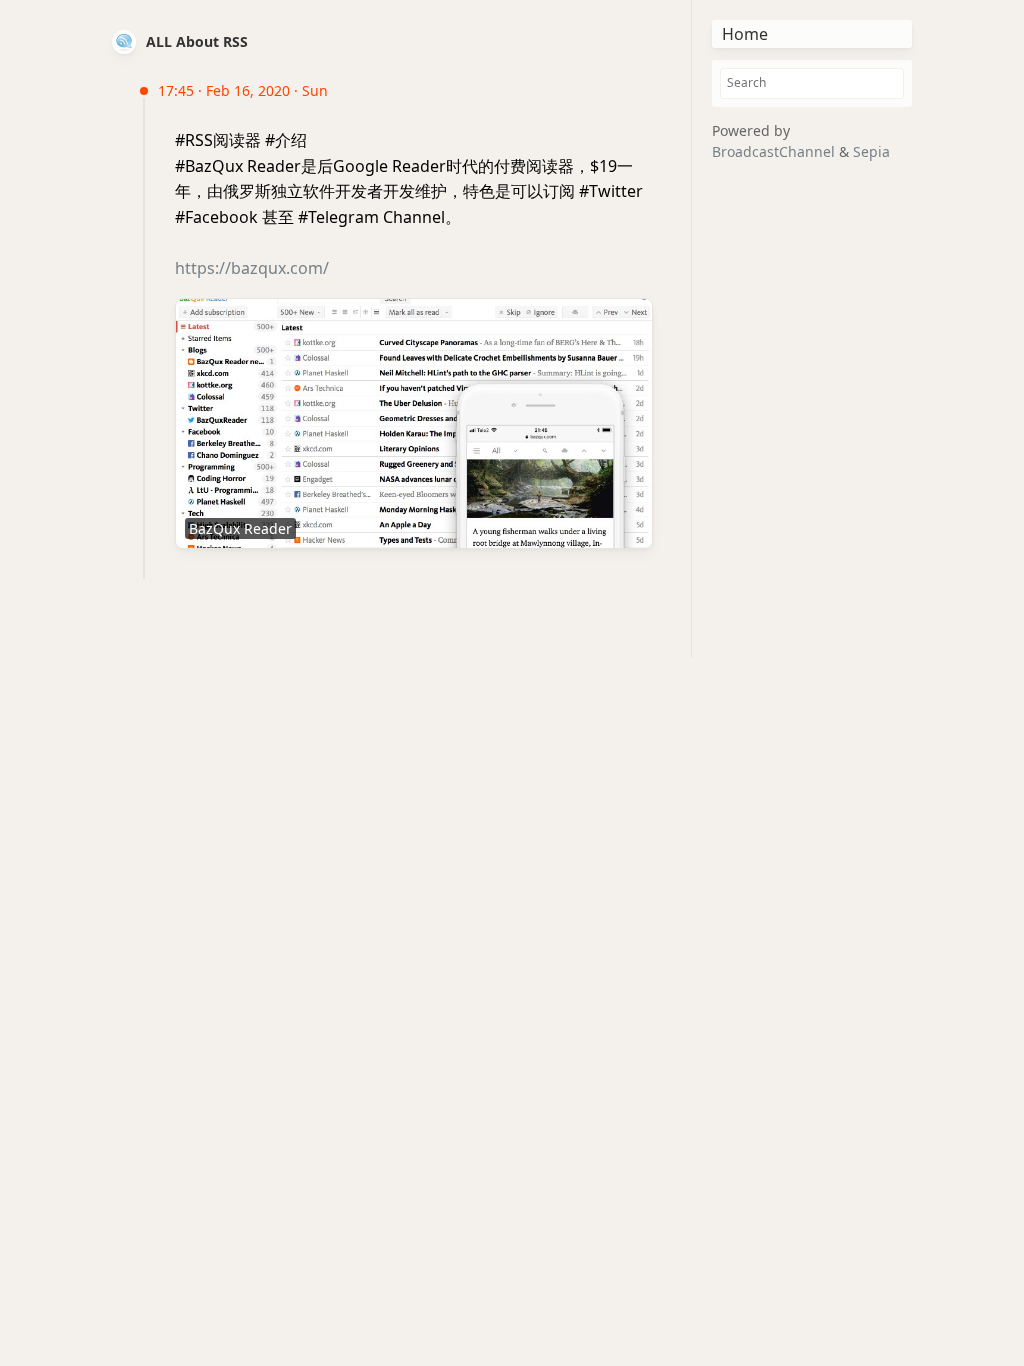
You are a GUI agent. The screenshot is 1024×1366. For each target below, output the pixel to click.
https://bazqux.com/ (252, 268)
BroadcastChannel (775, 151)
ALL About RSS (197, 41)
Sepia (871, 151)
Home (745, 34)
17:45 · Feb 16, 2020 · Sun (243, 90)
